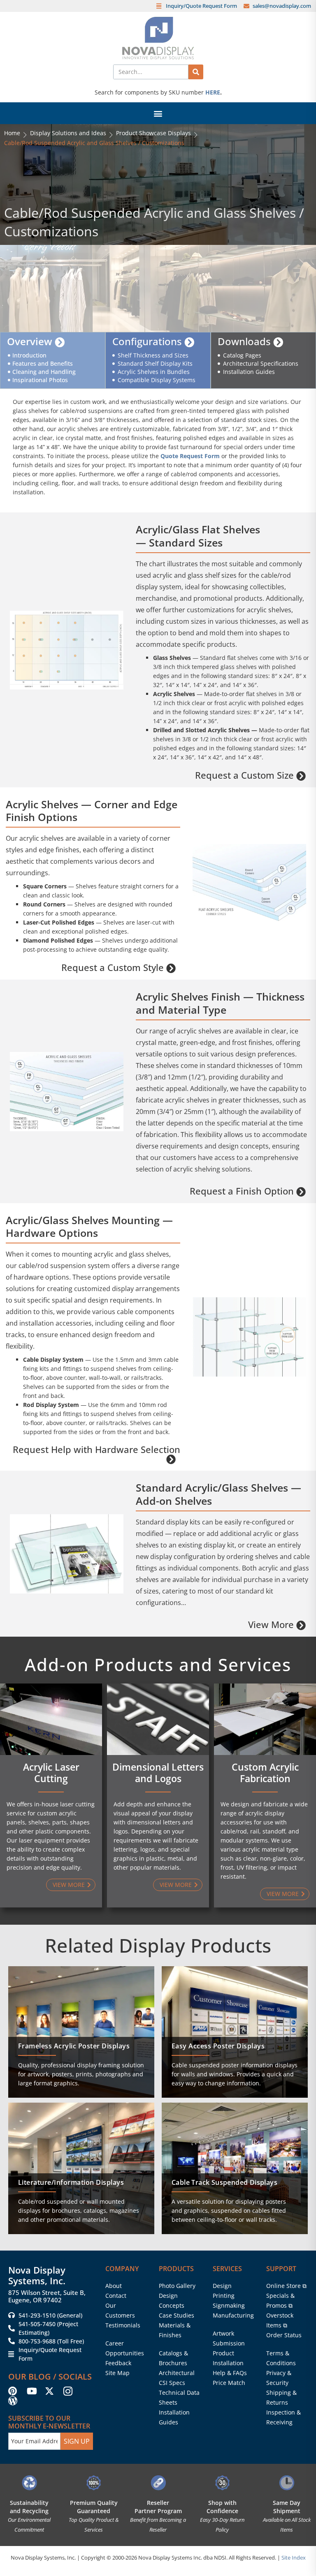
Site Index (294, 2558)
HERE (213, 92)
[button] (158, 113)
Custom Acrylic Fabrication (265, 1773)
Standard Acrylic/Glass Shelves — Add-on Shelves (218, 1494)
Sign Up (77, 2441)
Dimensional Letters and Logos (158, 1773)
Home (12, 133)
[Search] (196, 72)
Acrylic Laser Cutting (51, 1773)
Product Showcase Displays (153, 133)
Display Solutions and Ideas (68, 133)
